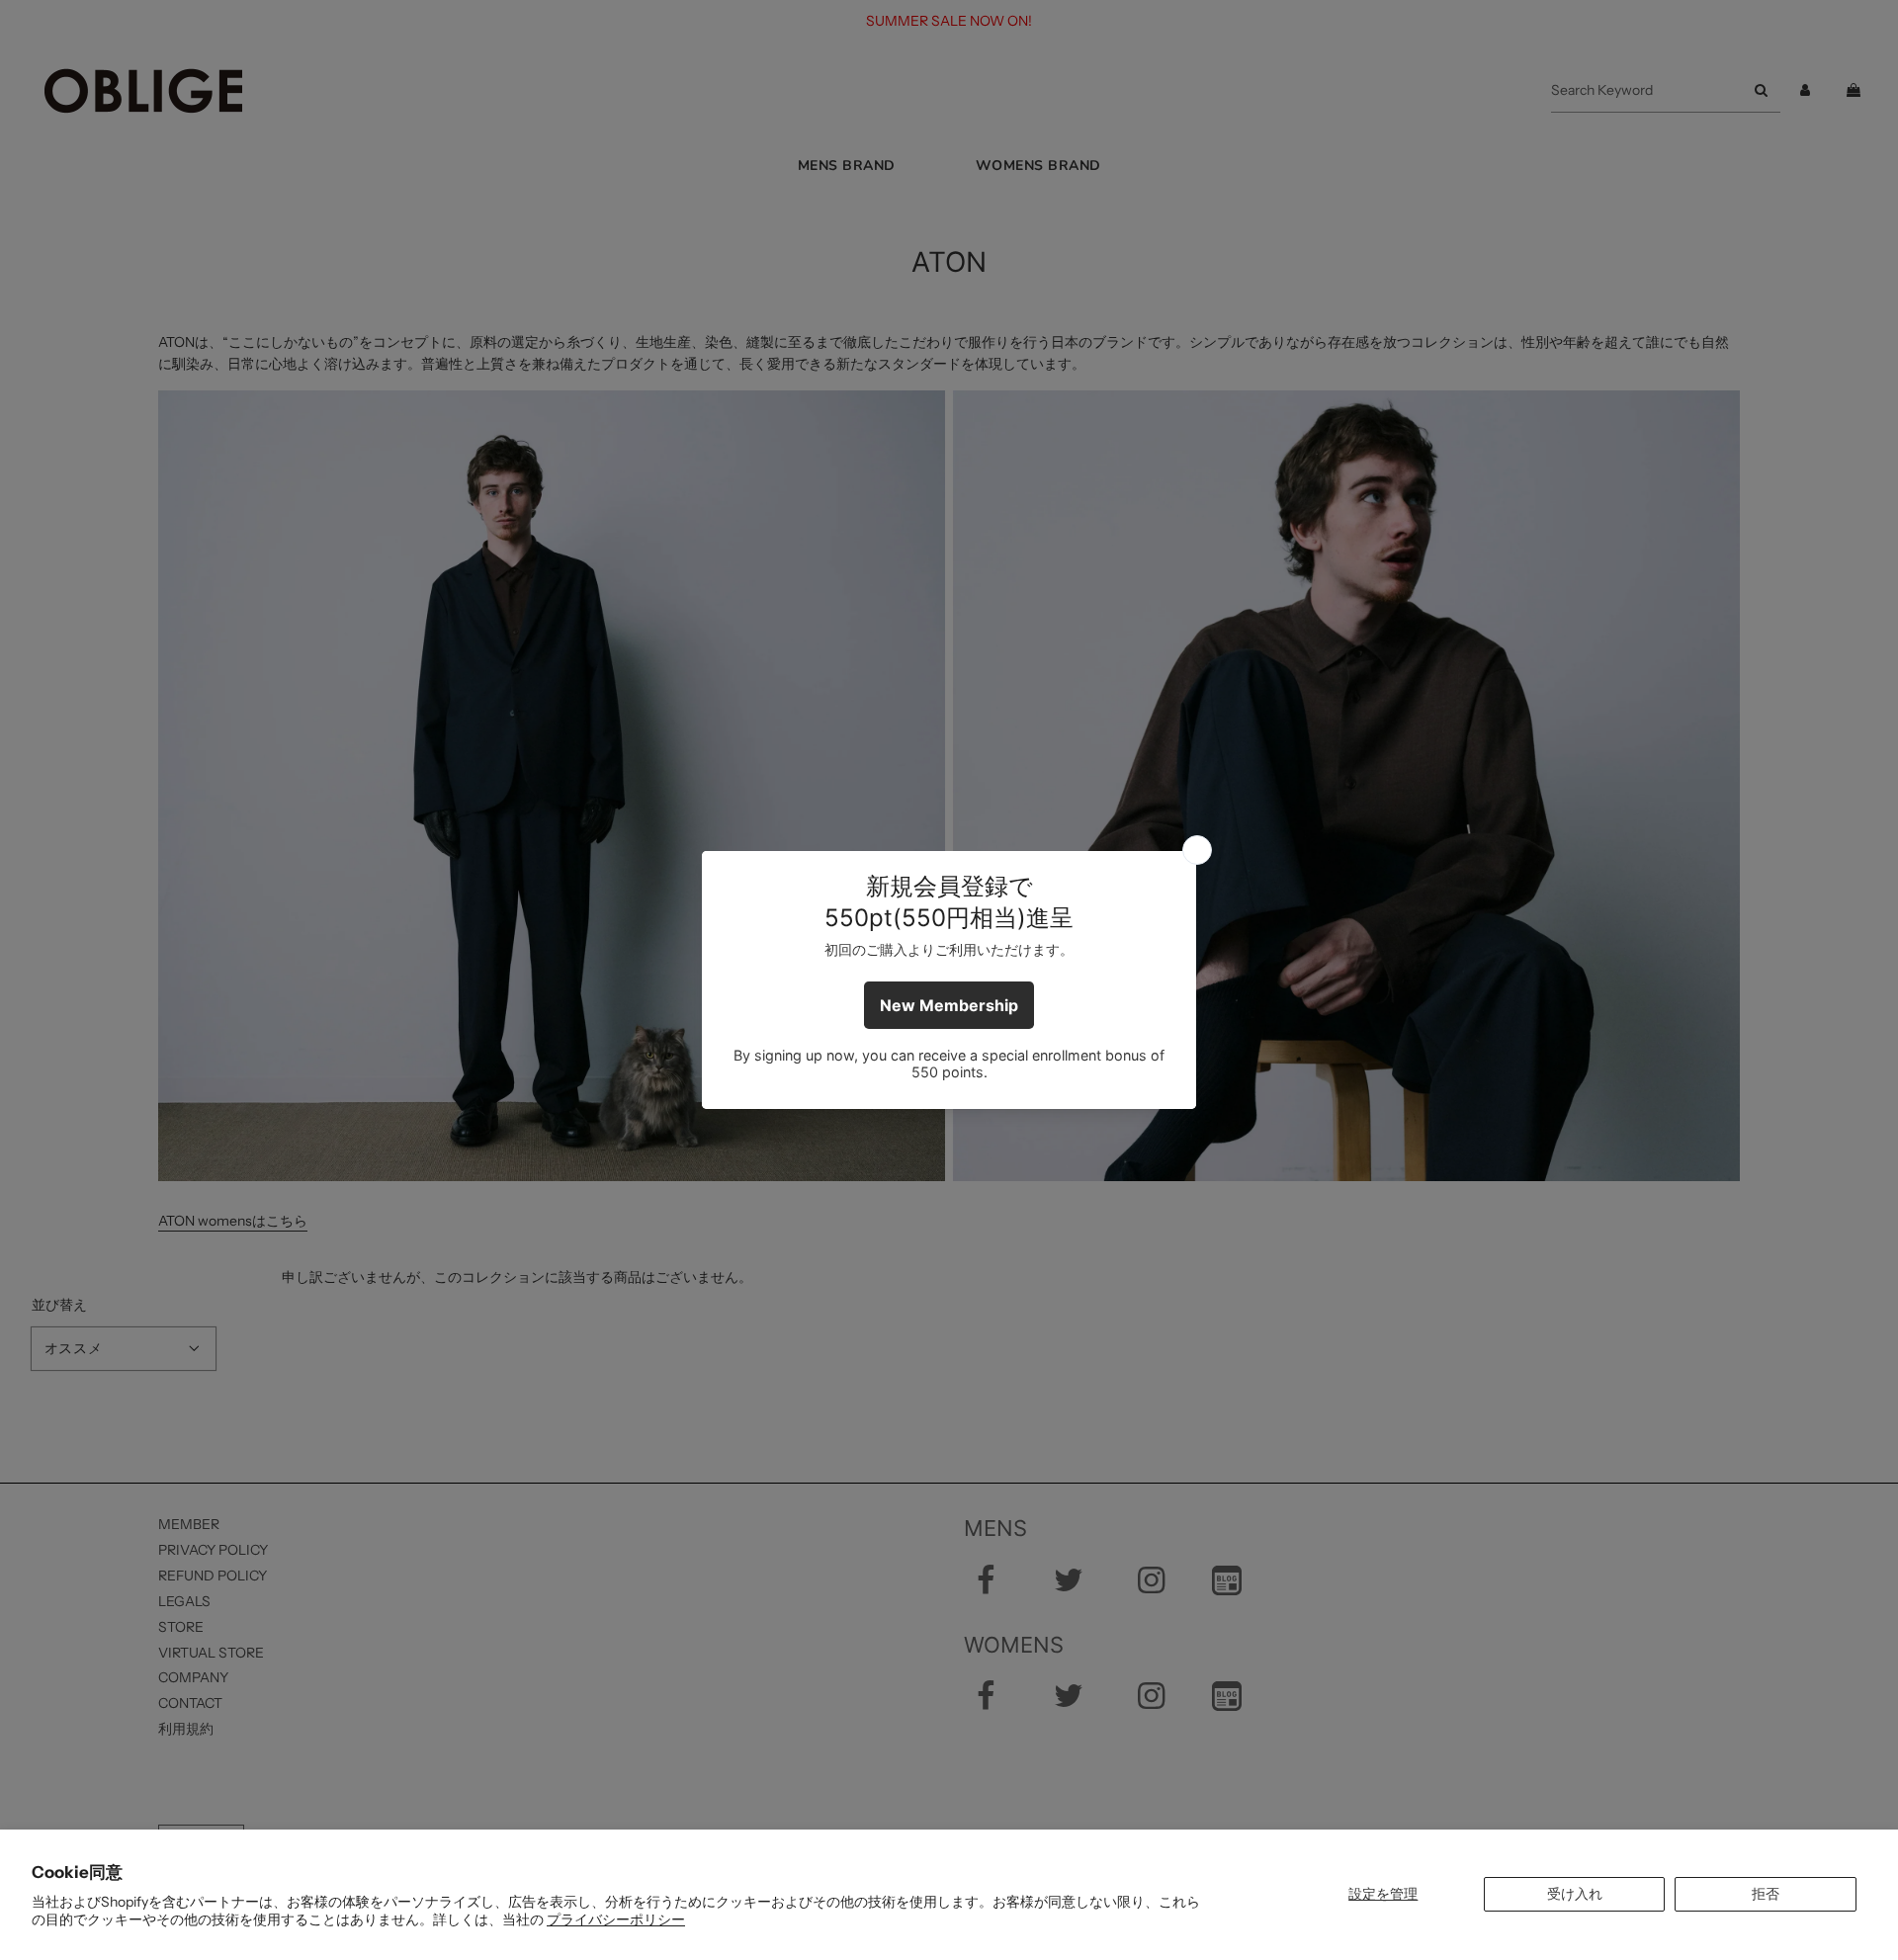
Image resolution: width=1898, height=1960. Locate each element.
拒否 (1766, 1894)
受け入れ (1575, 1894)
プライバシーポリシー (616, 1919)
